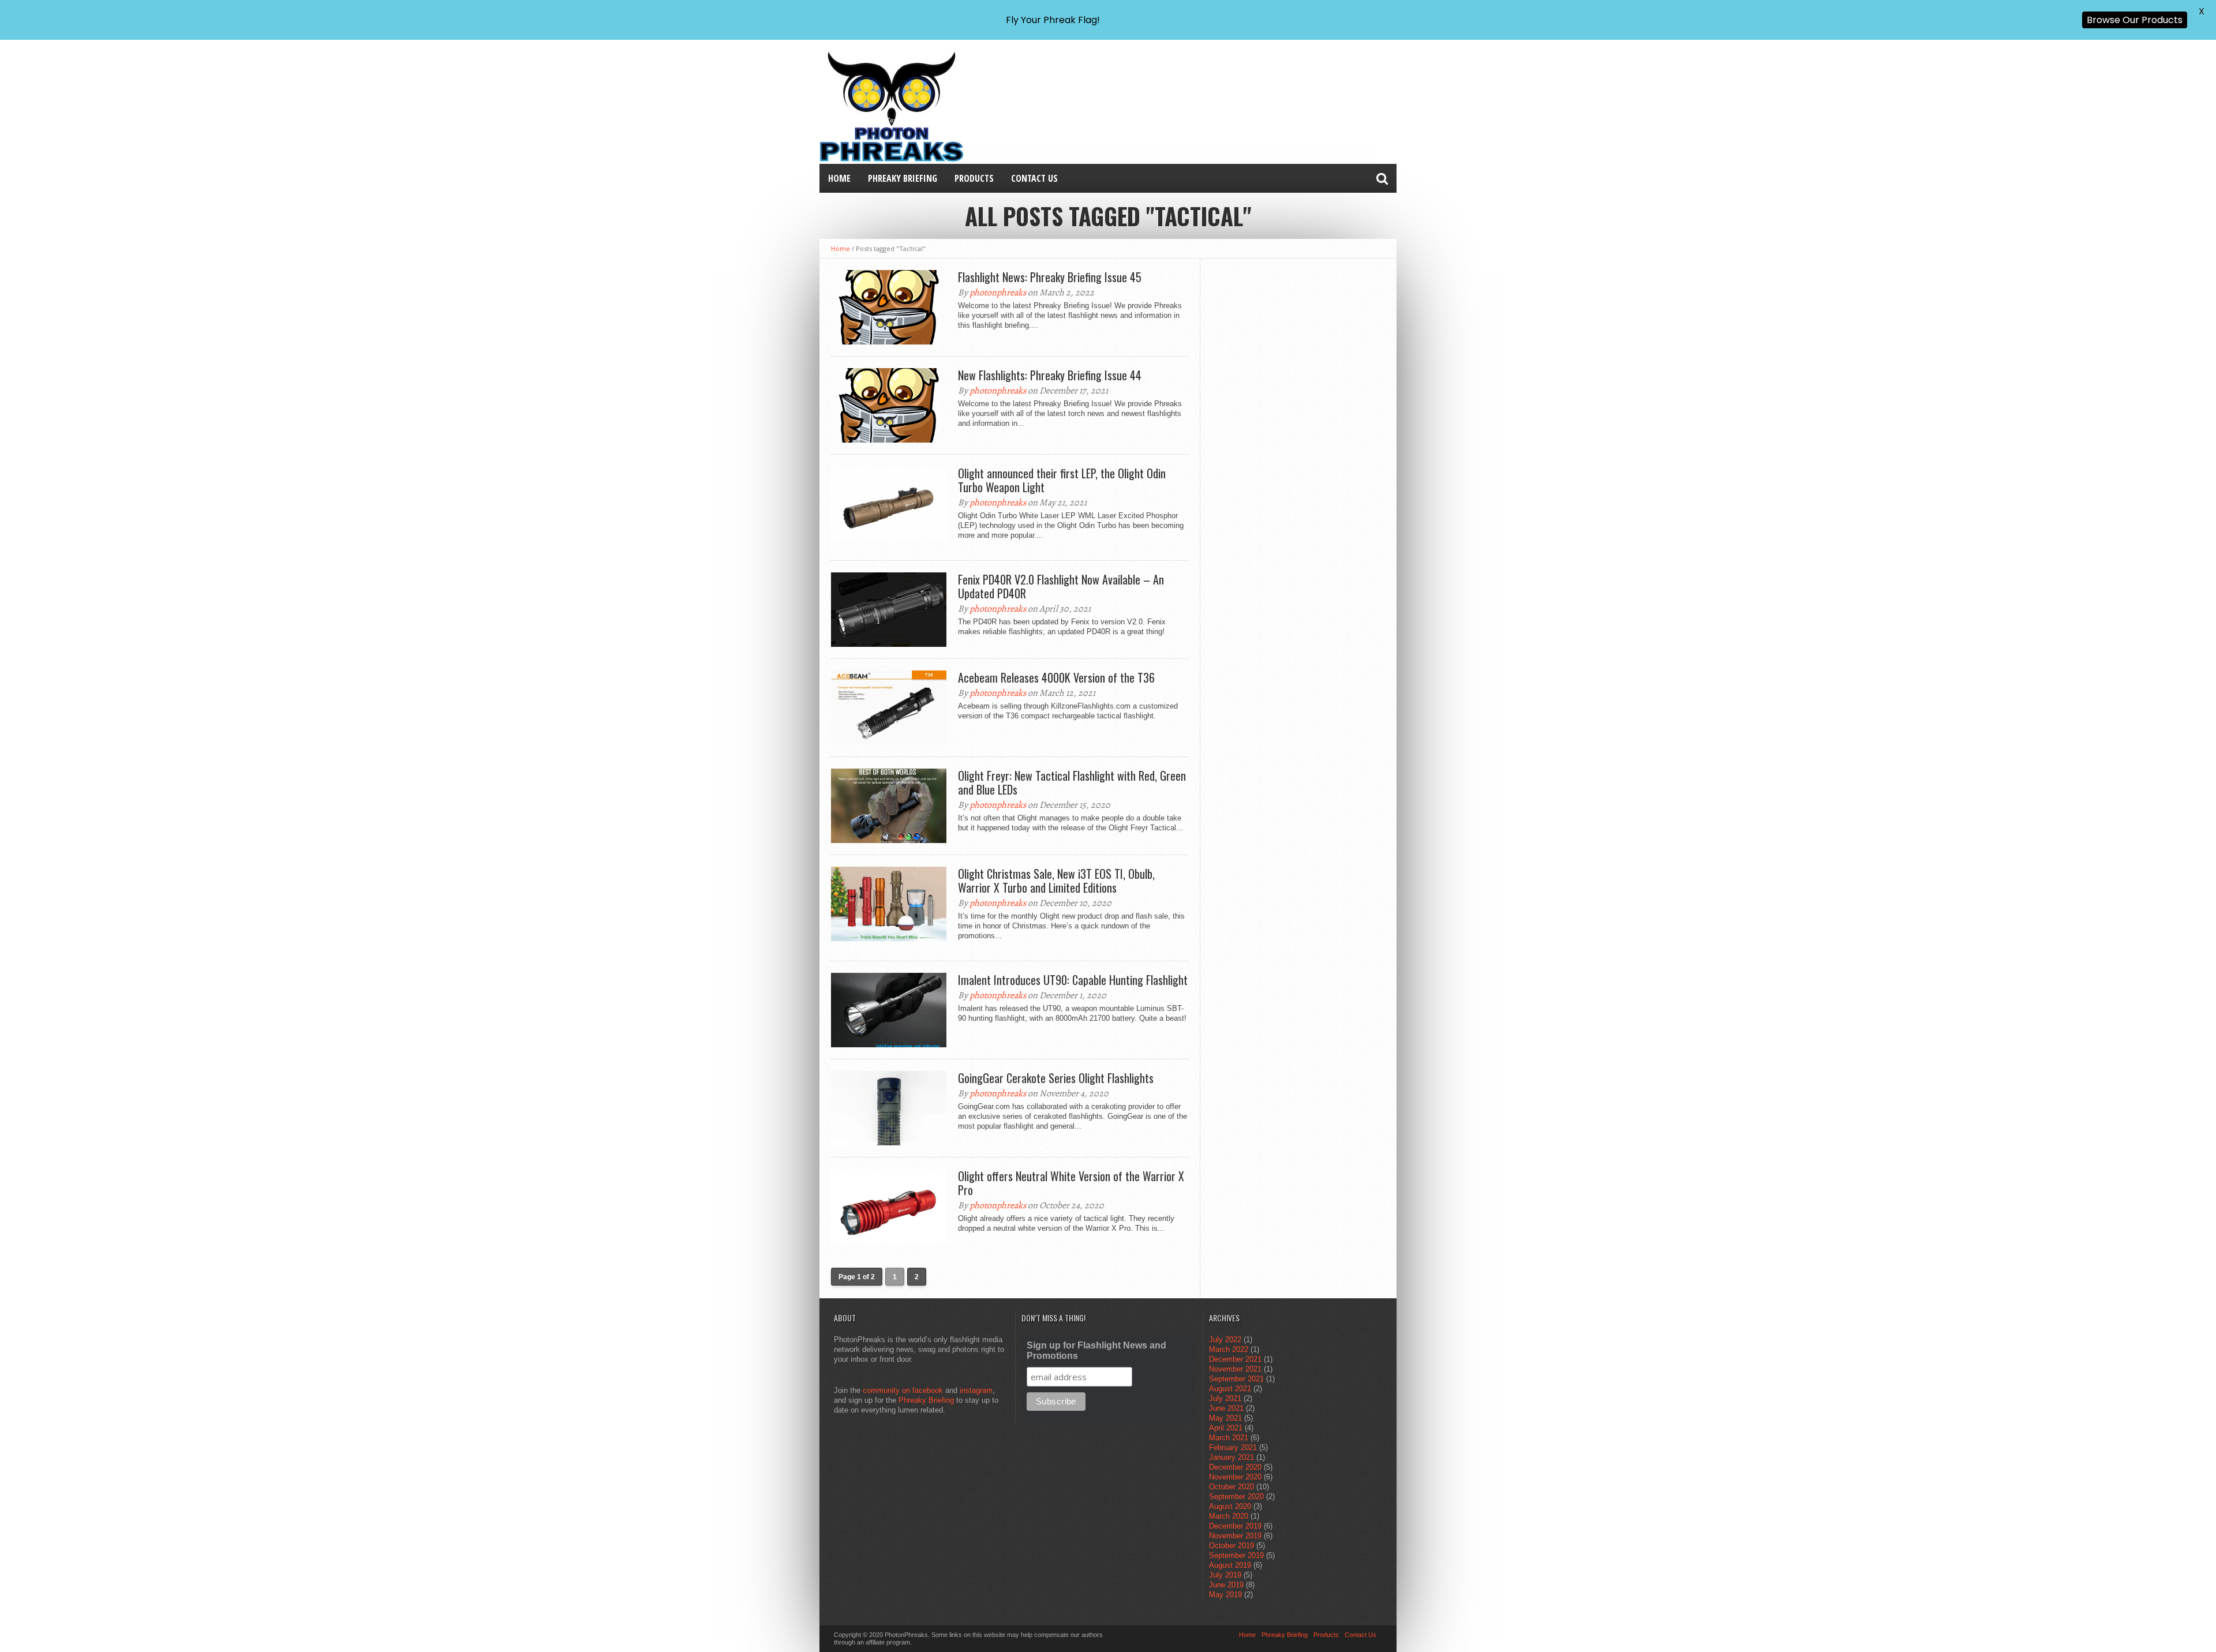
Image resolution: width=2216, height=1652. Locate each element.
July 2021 (1225, 1398)
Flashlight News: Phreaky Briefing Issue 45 (1050, 277)
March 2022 (1229, 1349)
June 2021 (1226, 1408)
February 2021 (1233, 1447)
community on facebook (903, 1390)
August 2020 (1230, 1506)
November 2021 (1235, 1369)
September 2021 (1236, 1379)
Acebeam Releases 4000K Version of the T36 (1056, 677)
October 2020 (1231, 1487)
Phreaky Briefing (903, 178)
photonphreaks (998, 293)
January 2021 (1231, 1457)
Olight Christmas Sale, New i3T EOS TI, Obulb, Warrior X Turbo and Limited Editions (1056, 881)
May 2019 (1225, 1595)
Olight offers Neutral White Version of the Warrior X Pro (1071, 1183)
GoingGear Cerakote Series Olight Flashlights (1056, 1078)
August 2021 (1230, 1389)
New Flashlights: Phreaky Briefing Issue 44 (1050, 375)
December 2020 (1235, 1467)
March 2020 (1229, 1516)
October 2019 (1231, 1546)
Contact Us (1034, 178)
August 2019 (1230, 1565)
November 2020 (1235, 1477)
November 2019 (1235, 1536)
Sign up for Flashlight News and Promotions (1096, 1351)
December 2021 (1235, 1359)
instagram (976, 1390)
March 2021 (1229, 1438)
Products (974, 178)
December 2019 (1235, 1526)
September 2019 (1236, 1555)
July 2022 (1225, 1340)
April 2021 (1226, 1428)
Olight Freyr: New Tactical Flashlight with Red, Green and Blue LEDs (1072, 782)
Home (839, 178)
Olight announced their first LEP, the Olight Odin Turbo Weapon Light (1062, 480)
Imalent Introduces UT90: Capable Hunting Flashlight (1073, 980)
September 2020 (1236, 1496)
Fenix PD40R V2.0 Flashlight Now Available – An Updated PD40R (1061, 586)
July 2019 (1225, 1575)
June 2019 (1226, 1585)
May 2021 (1225, 1418)
